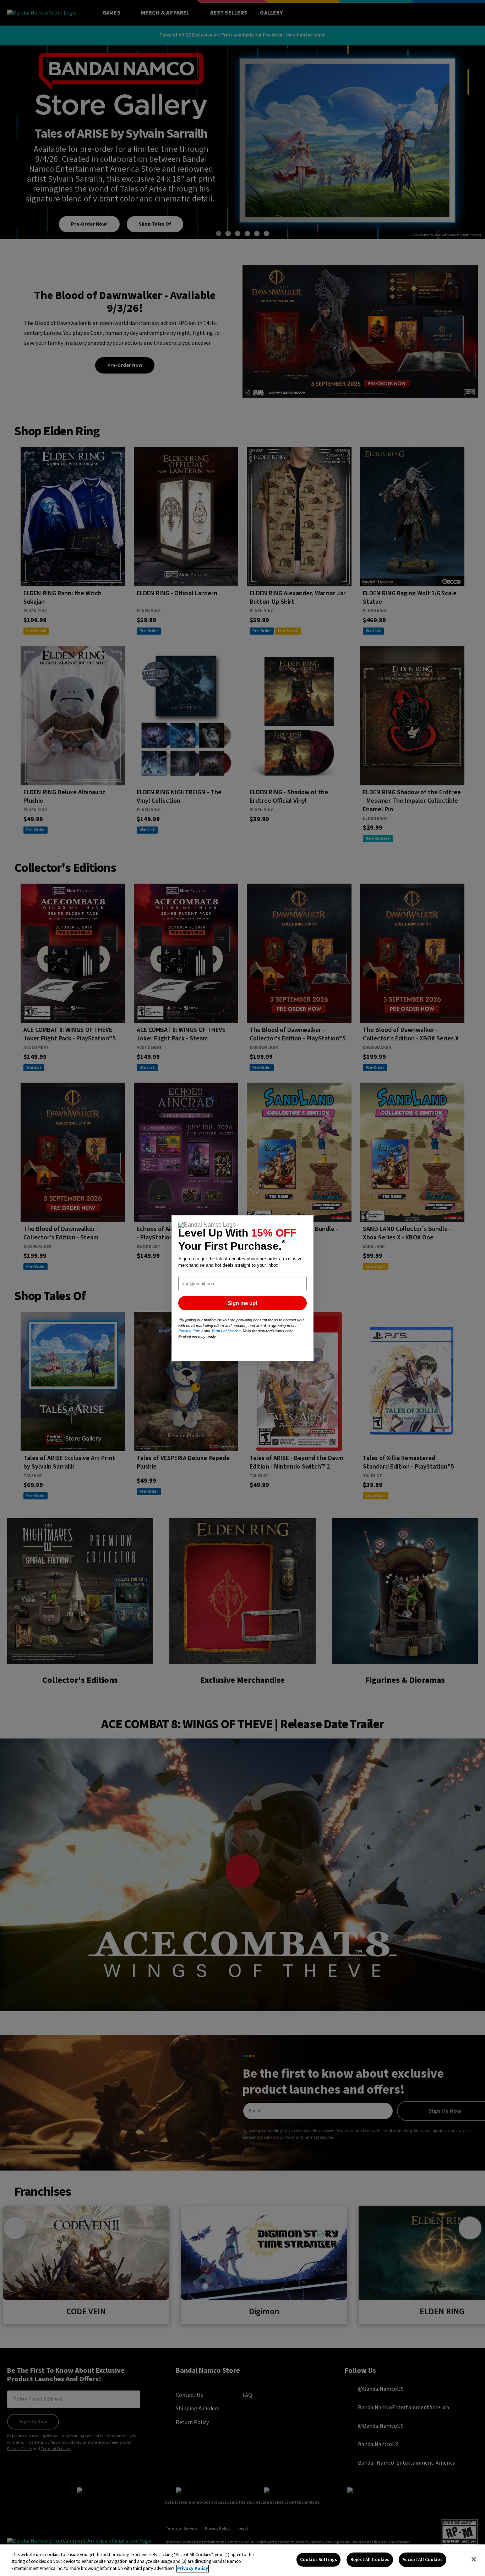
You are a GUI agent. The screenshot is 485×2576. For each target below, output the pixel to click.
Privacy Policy (193, 2569)
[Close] (474, 2559)
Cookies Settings (318, 2559)
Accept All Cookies (422, 2559)
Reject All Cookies (370, 2559)
